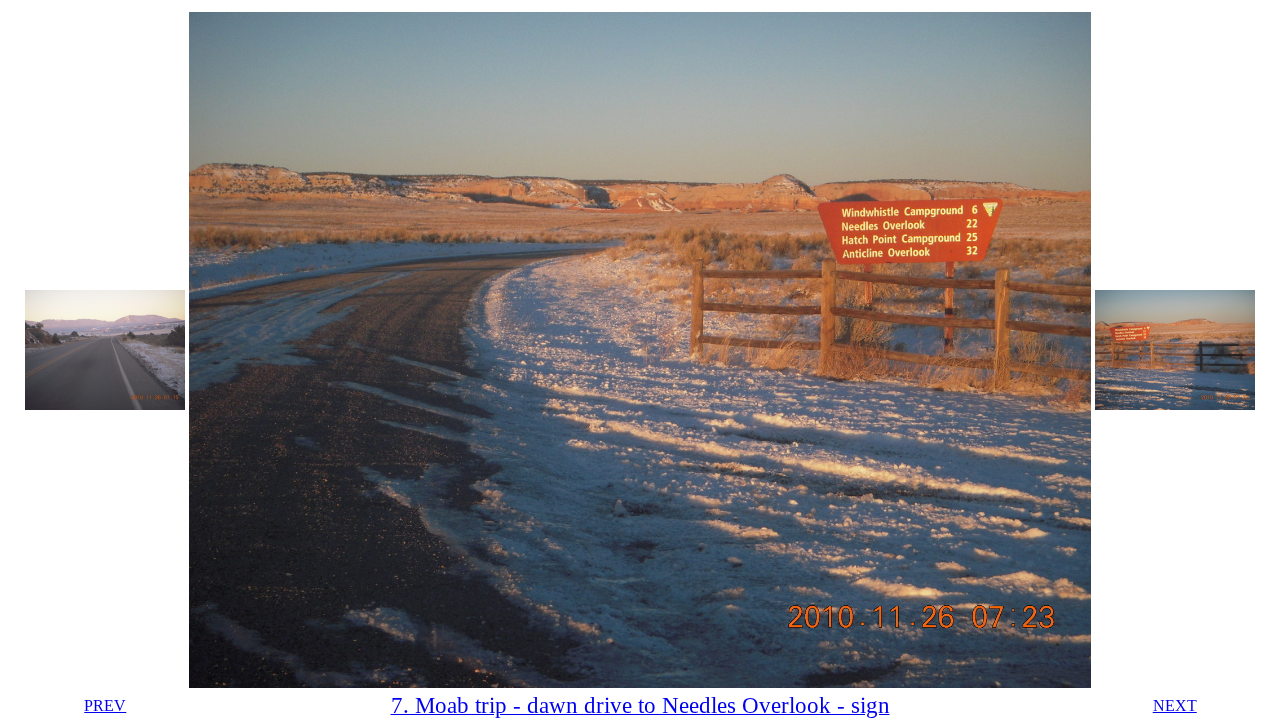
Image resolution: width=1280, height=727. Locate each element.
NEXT (1175, 705)
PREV (105, 705)
